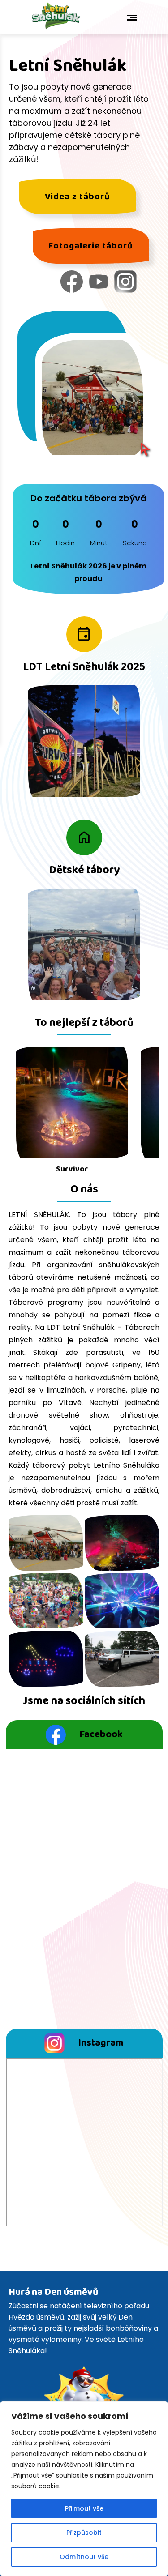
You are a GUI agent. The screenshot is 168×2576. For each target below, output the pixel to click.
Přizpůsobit (84, 2533)
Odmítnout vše (84, 2557)
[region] (84, 2489)
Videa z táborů (78, 197)
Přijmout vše (84, 2508)
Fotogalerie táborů (91, 246)
